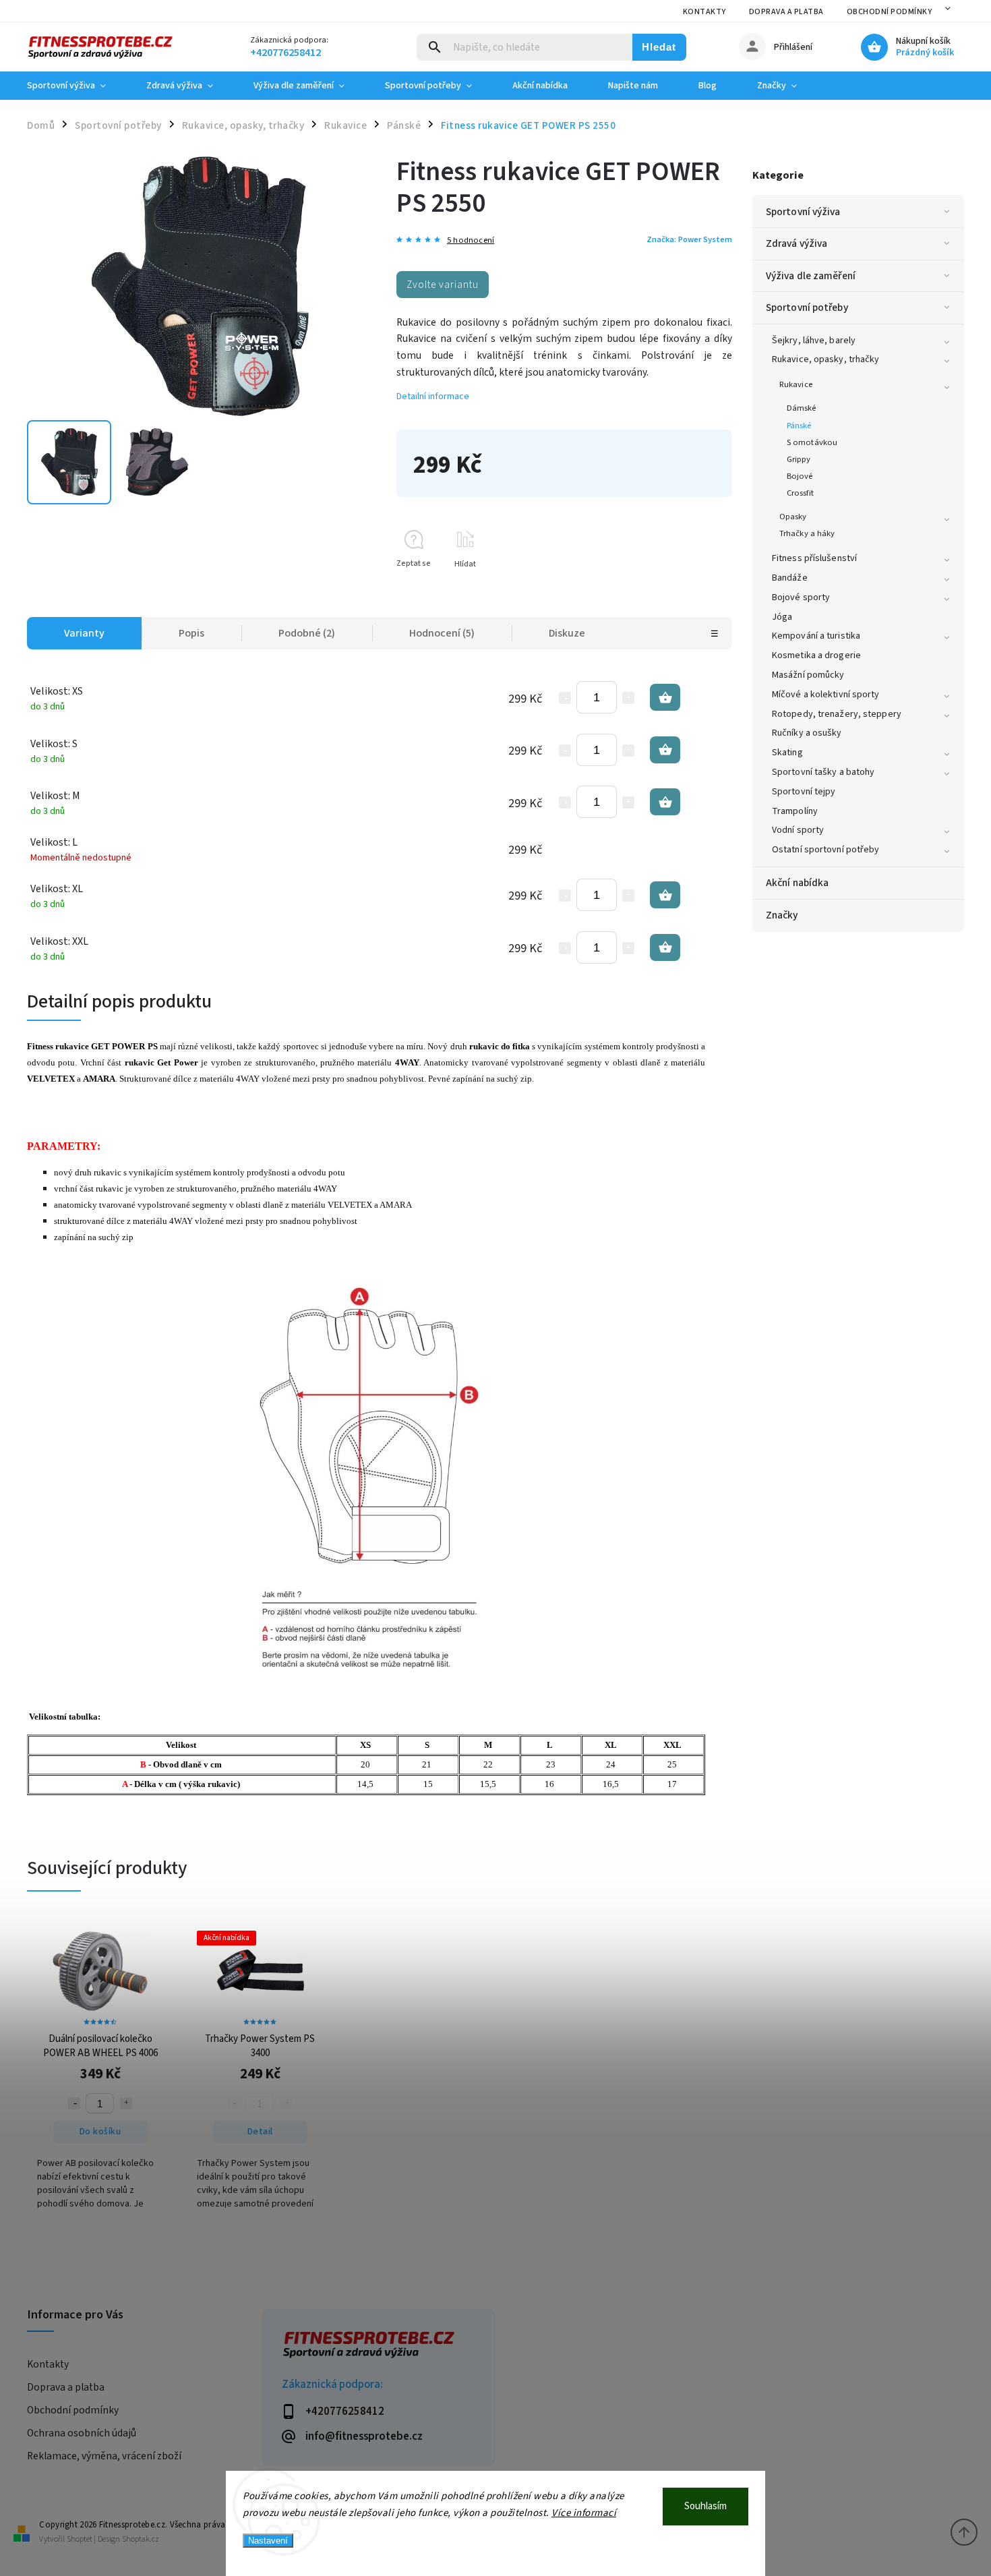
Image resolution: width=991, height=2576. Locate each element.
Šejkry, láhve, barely (814, 341)
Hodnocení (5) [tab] (442, 633)
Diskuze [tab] (567, 633)
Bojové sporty (801, 597)
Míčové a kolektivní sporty (826, 695)
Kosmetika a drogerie (816, 655)
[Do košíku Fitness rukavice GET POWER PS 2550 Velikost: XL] (665, 895)
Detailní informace (433, 397)
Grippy (799, 459)
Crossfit (800, 493)
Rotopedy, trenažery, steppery (837, 714)
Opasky (793, 517)
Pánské (799, 426)
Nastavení (268, 2541)
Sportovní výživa (803, 212)
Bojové (800, 476)
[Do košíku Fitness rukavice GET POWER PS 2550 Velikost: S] (665, 750)
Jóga (782, 617)
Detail (260, 2132)
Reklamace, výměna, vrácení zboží (104, 2456)
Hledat (659, 47)
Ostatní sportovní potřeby (826, 850)
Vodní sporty (798, 830)
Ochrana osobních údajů (82, 2433)
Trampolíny (795, 811)
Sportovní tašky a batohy (823, 772)
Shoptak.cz (141, 2539)
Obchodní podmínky (890, 12)
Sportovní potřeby (807, 308)
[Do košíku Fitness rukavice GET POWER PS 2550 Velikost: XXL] (665, 947)
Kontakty (704, 12)
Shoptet (80, 2539)
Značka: (689, 239)
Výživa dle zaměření (811, 276)
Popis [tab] (191, 633)
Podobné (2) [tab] (307, 633)
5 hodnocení (471, 240)
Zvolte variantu (443, 285)
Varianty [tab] (84, 633)
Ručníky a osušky (807, 733)
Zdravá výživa (797, 243)
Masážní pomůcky (808, 675)
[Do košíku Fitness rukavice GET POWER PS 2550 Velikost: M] (665, 802)
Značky (782, 915)
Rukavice (796, 384)
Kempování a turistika (816, 636)
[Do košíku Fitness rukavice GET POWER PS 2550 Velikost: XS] (665, 697)
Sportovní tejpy (804, 792)
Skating (787, 753)
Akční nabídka (797, 883)
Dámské (802, 408)
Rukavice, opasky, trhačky (826, 359)
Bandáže (790, 578)
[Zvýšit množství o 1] (628, 698)
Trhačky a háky (807, 533)
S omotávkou (812, 442)
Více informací (584, 2513)
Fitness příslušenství (814, 558)
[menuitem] (77, 86)
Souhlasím (705, 2506)
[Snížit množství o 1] (565, 698)
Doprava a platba (786, 12)
